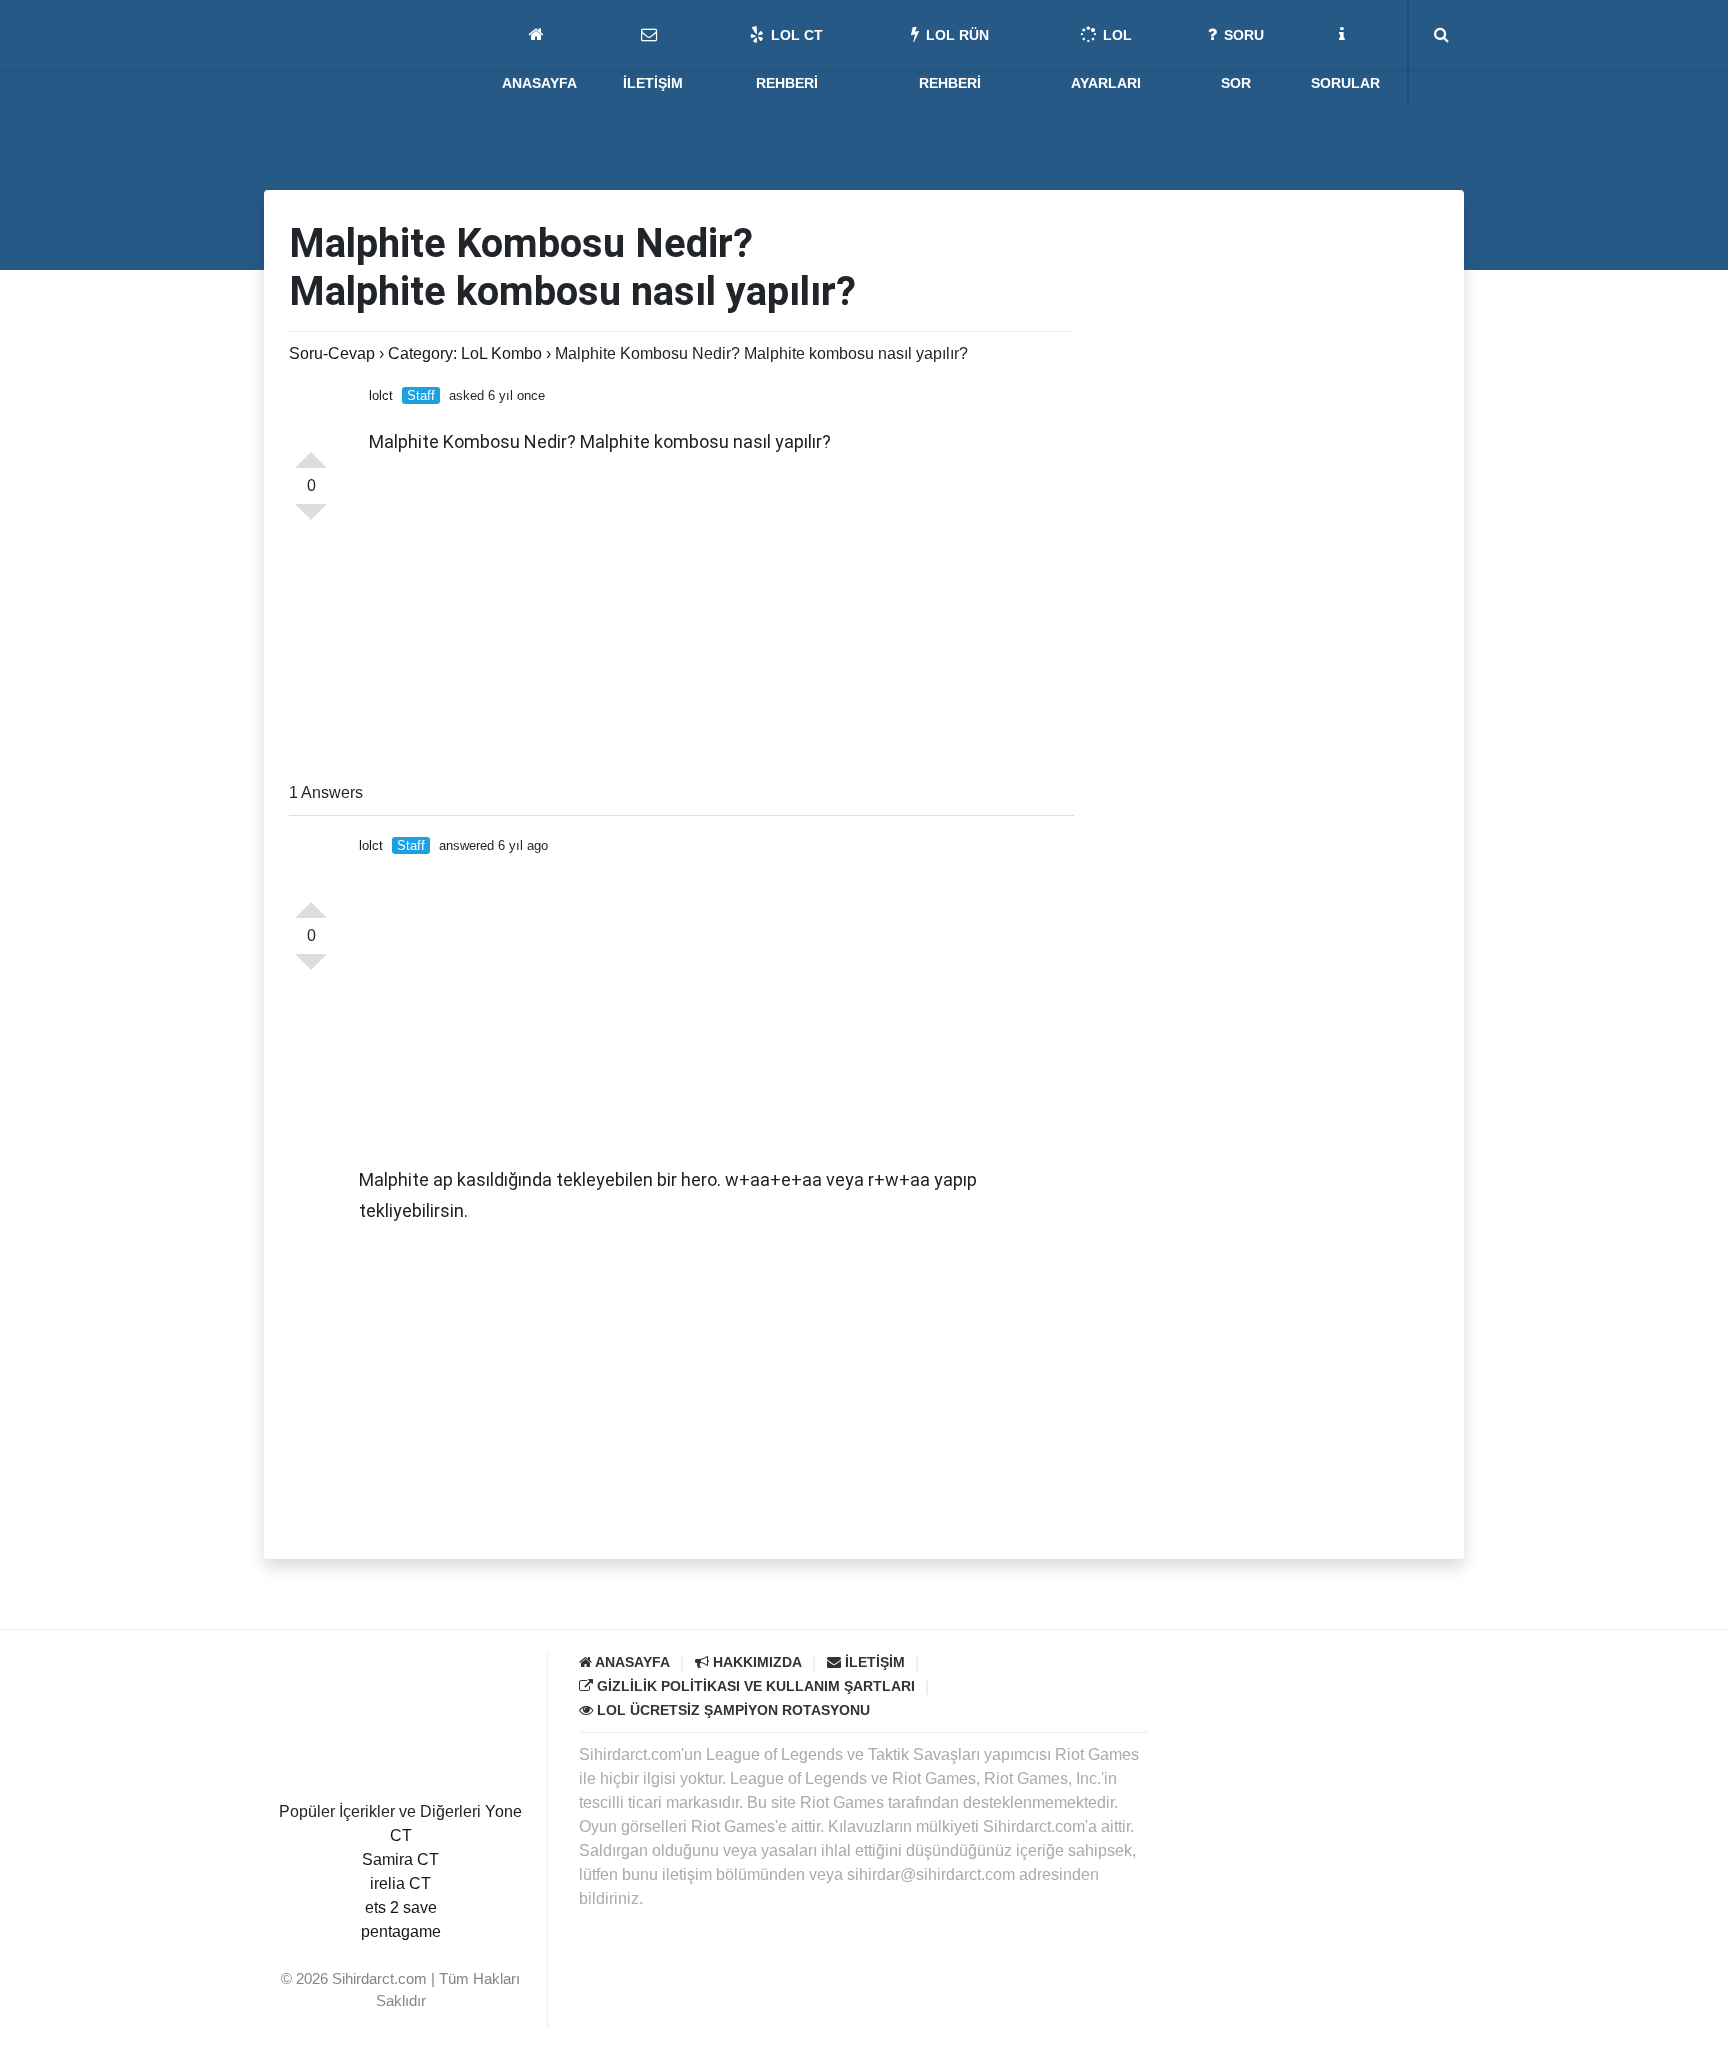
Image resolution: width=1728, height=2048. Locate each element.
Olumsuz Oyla (311, 970)
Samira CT (400, 1859)
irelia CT (400, 1883)
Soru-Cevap (332, 353)
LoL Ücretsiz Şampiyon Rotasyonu (731, 1710)
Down (311, 520)
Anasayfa (631, 1662)
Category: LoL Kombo (465, 353)
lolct (381, 395)
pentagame (401, 1931)
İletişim (873, 1662)
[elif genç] (401, 1955)
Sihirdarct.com (379, 1978)
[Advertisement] (721, 621)
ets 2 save (401, 1907)
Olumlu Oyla (311, 902)
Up (311, 452)
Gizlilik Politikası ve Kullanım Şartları (754, 1686)
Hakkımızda (755, 1662)
